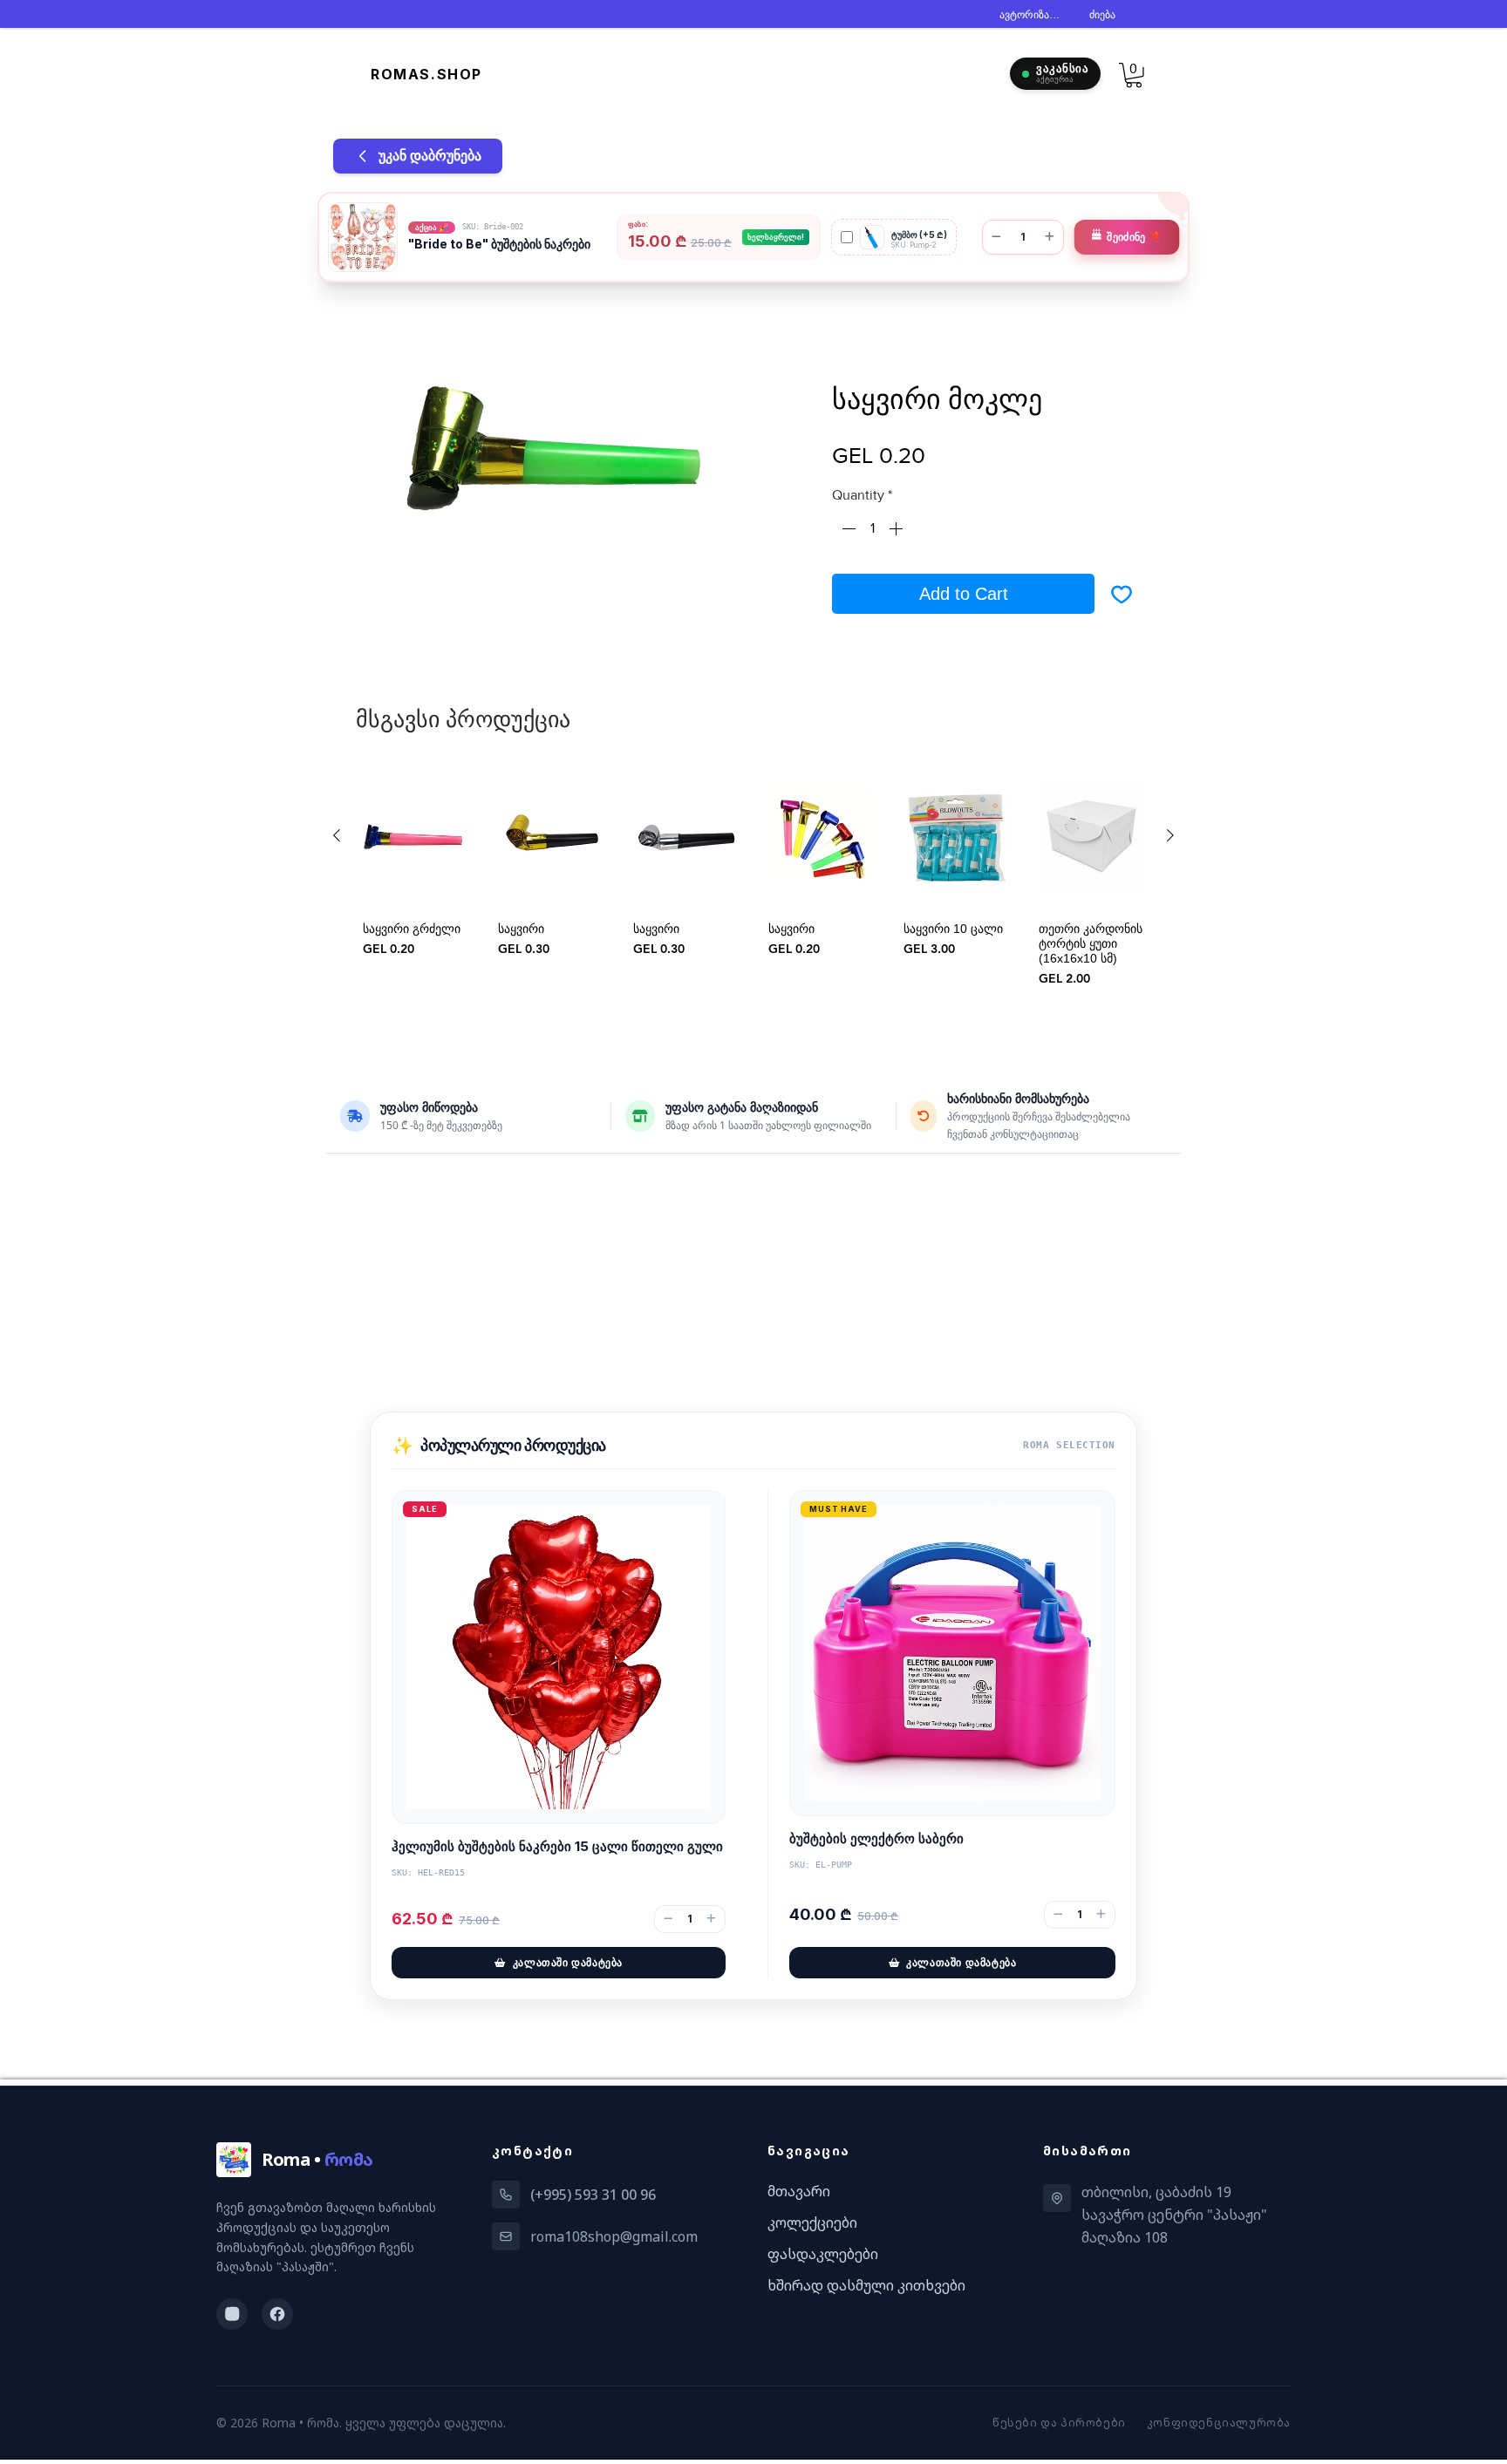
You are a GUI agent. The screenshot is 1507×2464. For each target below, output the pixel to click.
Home (384, 323)
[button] (1134, 75)
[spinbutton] (872, 532)
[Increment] (897, 532)
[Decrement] (847, 532)
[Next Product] (1170, 839)
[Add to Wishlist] (1122, 597)
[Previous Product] (337, 839)
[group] (753, 902)
